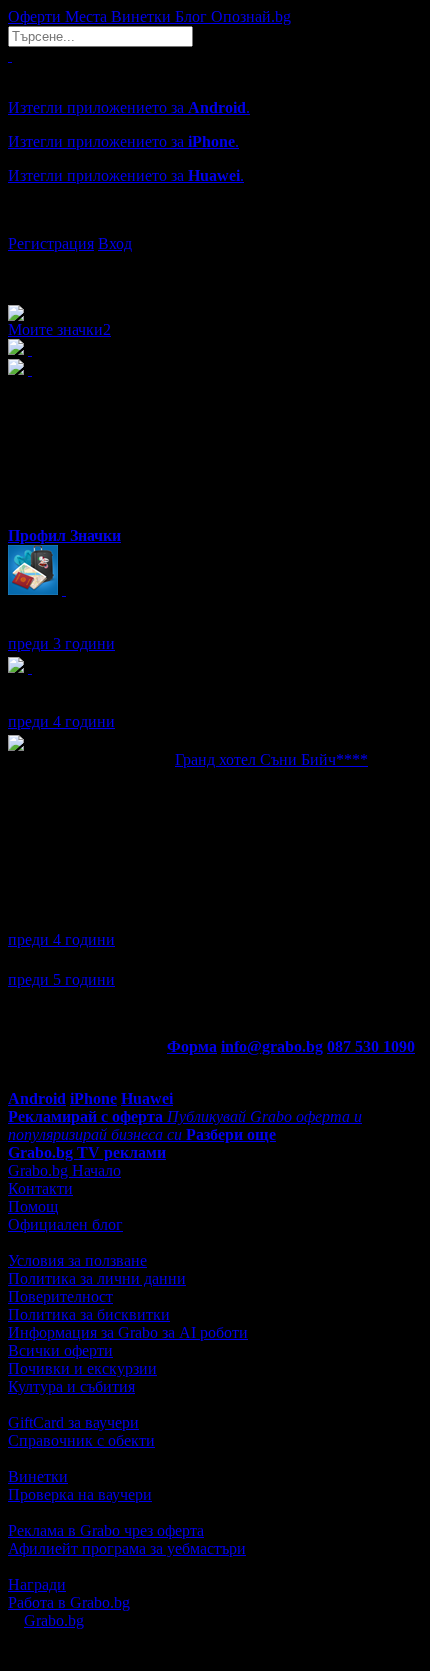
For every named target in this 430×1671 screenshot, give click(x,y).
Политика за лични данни (97, 1278)
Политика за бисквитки (89, 1314)
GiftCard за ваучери (73, 1422)
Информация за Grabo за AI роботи (128, 1332)
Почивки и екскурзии (82, 1368)
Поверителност (60, 1296)
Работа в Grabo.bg (69, 1602)
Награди (37, 1584)
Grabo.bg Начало (64, 1170)
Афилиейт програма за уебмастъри (127, 1548)
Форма (192, 1046)
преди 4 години (61, 721)
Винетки (38, 1476)
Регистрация (51, 243)
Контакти (40, 1188)
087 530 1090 (371, 1046)
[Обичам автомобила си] (30, 667)
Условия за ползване (77, 1260)
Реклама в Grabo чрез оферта (106, 1530)
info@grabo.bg (272, 1046)
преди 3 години (61, 643)
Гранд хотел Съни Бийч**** (271, 759)
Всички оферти (60, 1350)
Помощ (33, 1206)
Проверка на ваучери (80, 1494)
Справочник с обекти (81, 1440)
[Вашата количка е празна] (10, 55)
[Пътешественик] (64, 589)
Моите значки (59, 329)
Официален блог (65, 1224)
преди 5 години (61, 979)
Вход (115, 243)
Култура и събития (71, 1386)
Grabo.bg (54, 1620)
